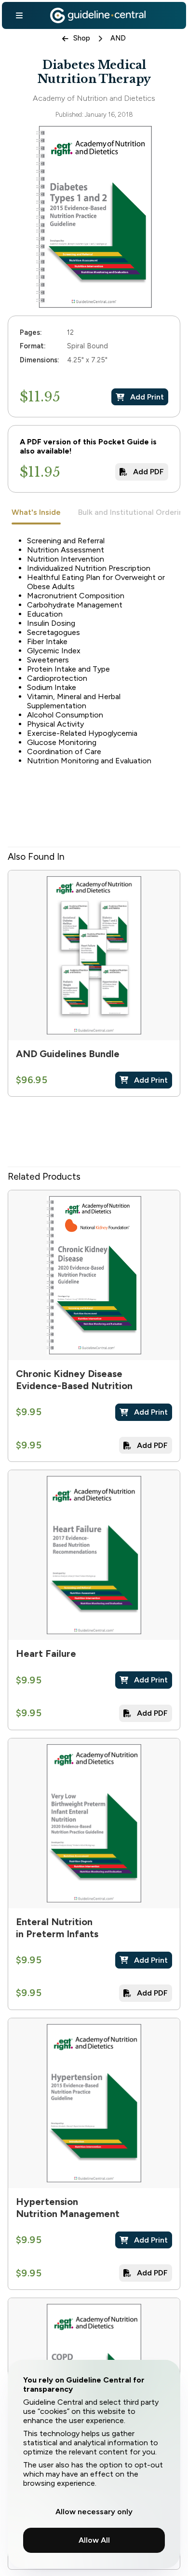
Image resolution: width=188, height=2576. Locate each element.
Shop (82, 38)
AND (118, 38)
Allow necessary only (94, 2512)
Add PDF (148, 472)
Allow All (94, 2540)
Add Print (147, 397)
